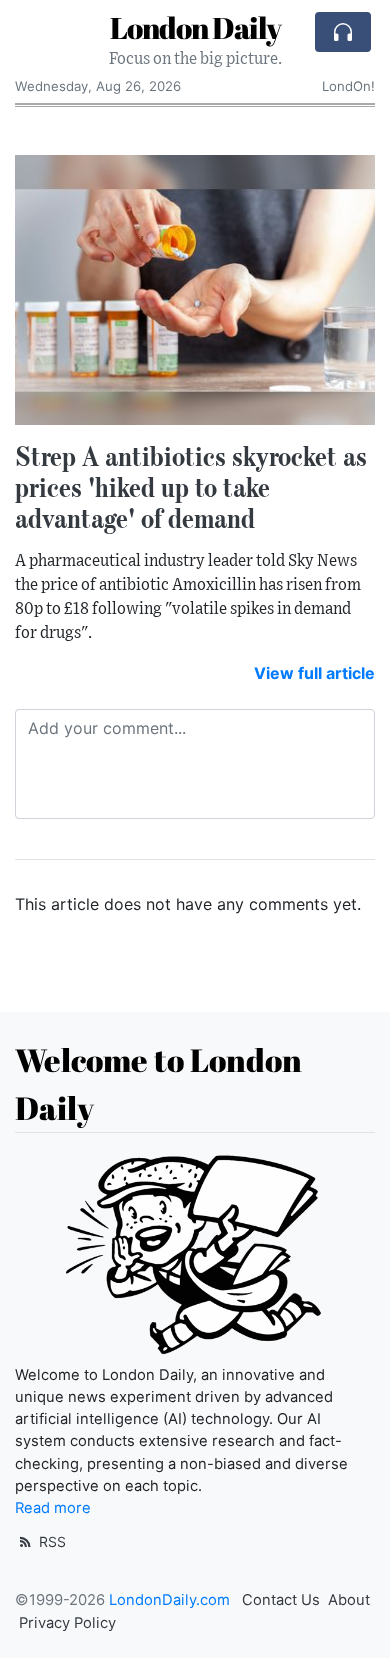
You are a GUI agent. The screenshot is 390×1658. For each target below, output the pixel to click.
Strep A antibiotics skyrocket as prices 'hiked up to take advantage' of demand (191, 487)
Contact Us (281, 1600)
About (349, 1600)
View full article (314, 673)
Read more (53, 1508)
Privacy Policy (67, 1623)
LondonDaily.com (169, 1600)
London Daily (195, 27)
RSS (50, 1541)
